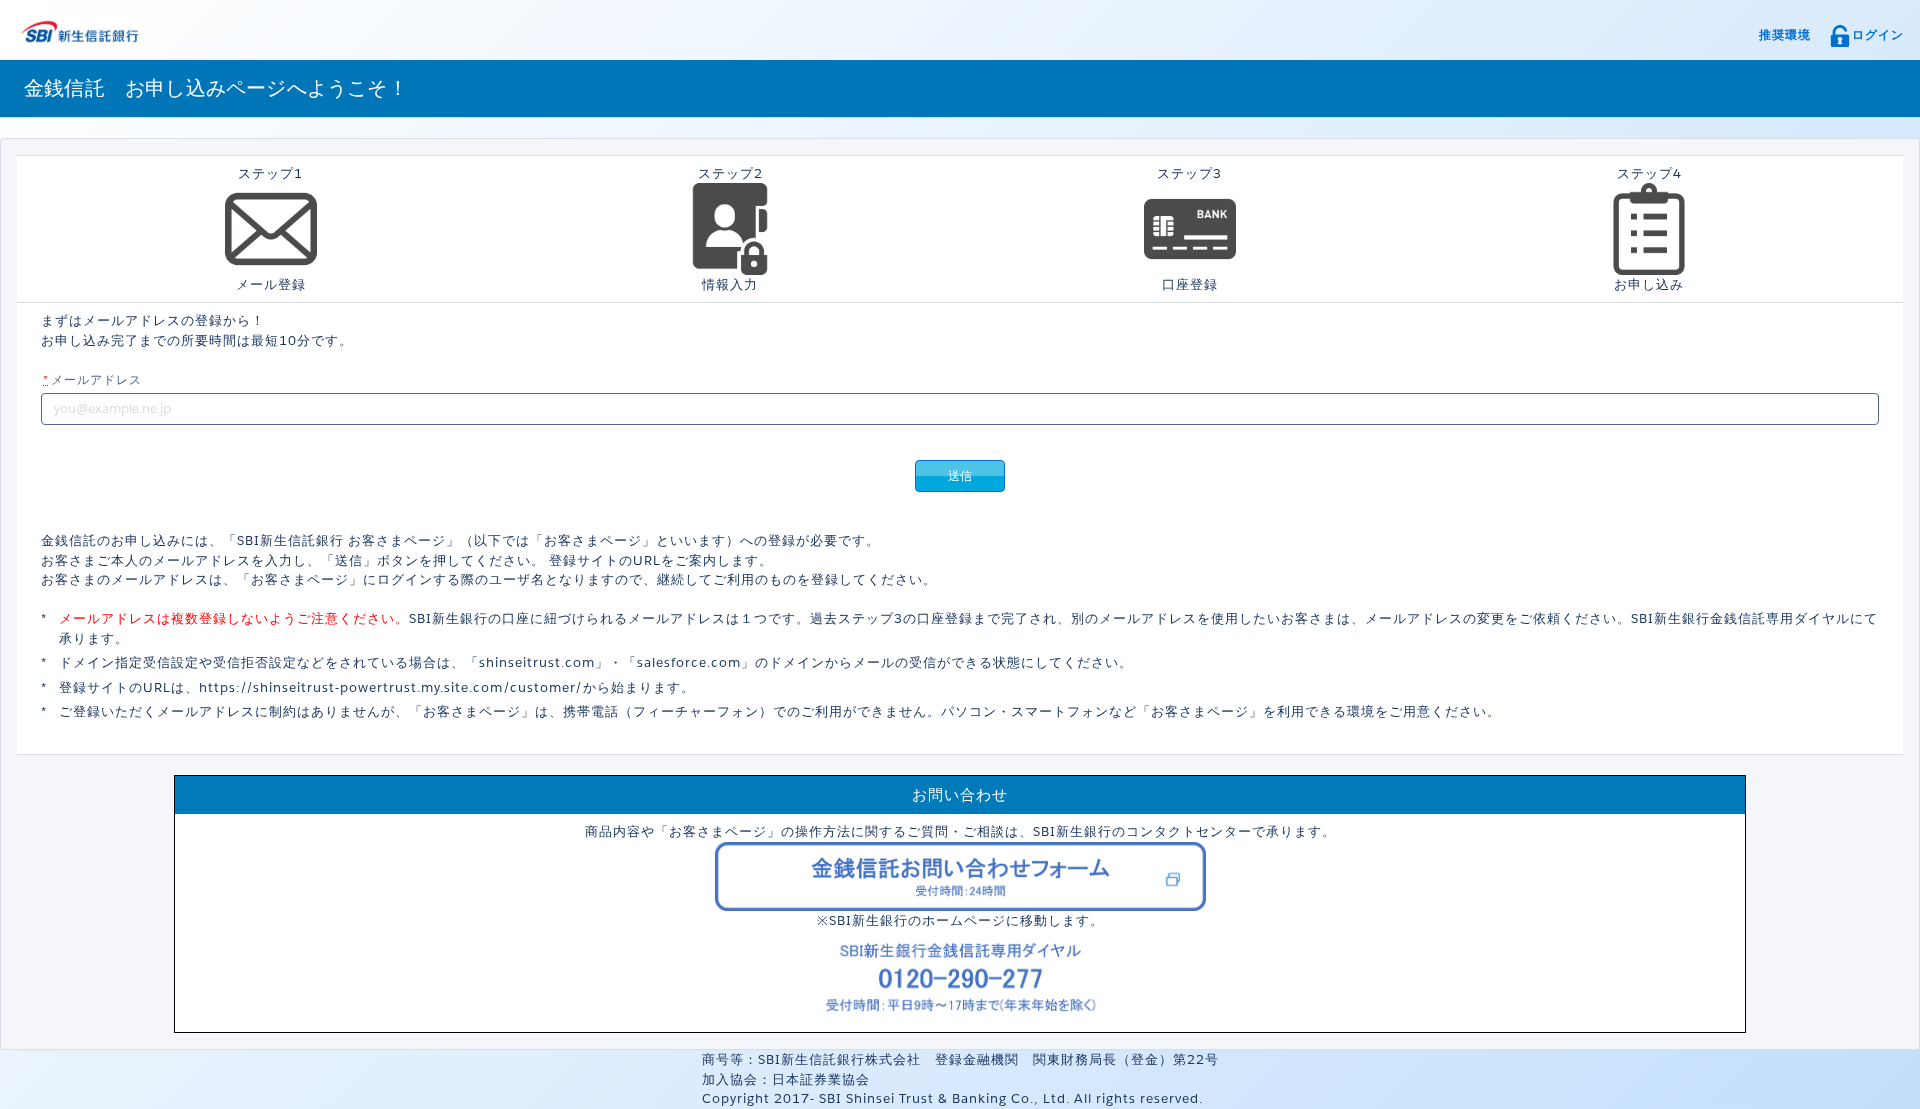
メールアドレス (92, 379)
